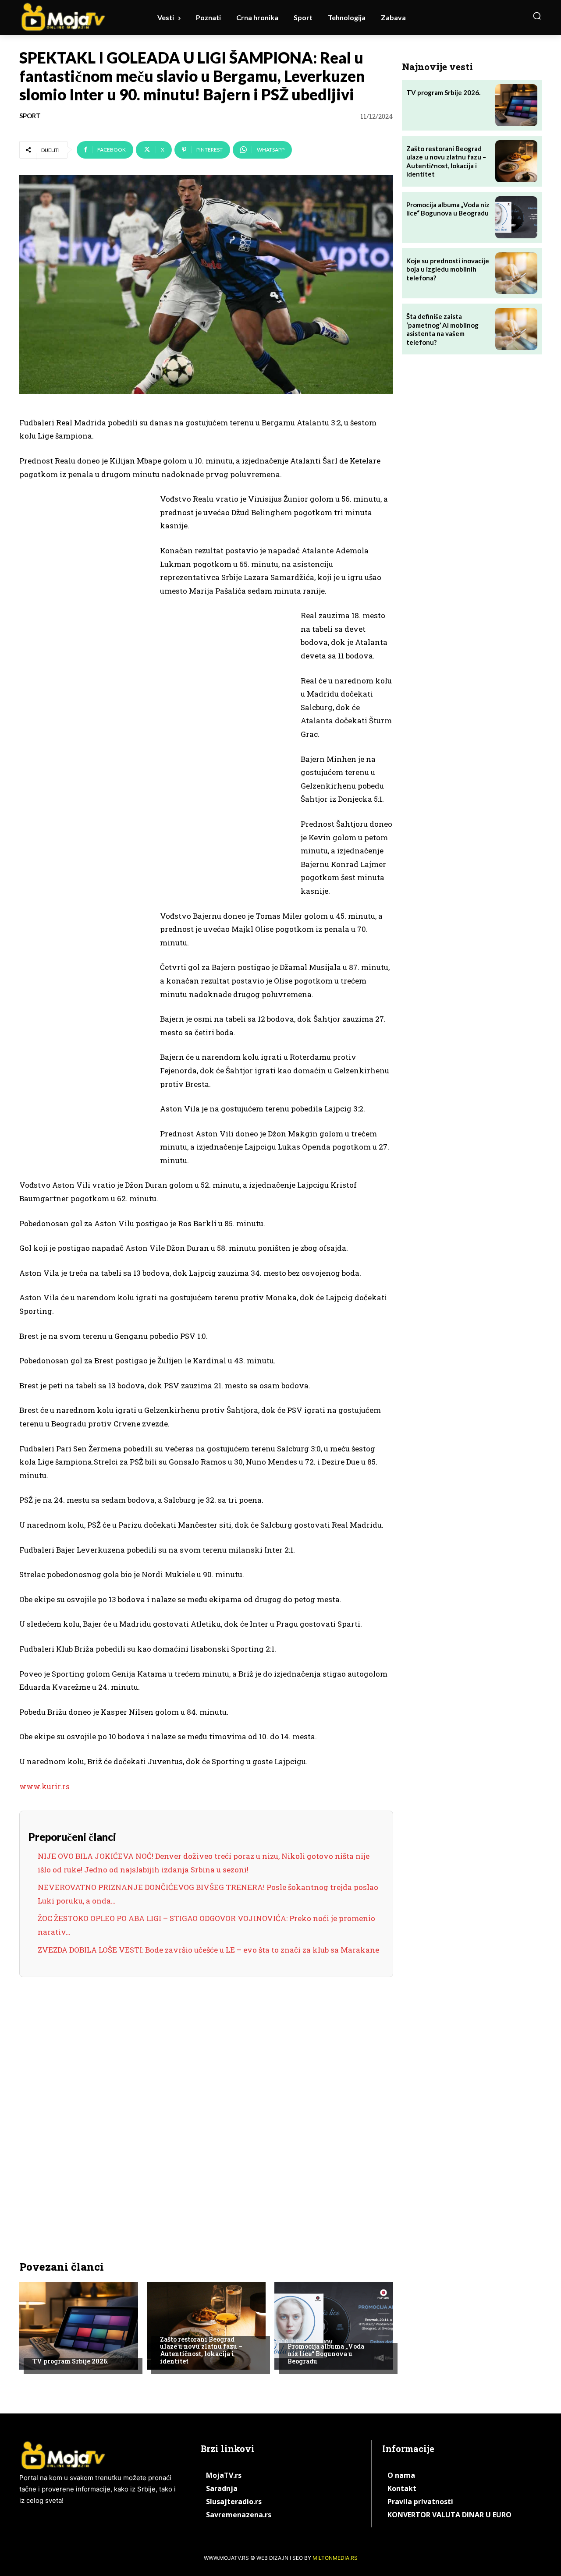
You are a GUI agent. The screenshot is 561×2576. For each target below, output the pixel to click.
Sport (30, 116)
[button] (537, 16)
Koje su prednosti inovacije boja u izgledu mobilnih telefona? (448, 269)
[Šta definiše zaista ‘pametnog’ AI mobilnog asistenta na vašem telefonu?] (516, 329)
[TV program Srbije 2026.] (79, 2326)
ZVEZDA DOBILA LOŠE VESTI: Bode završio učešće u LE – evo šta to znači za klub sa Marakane (208, 1950)
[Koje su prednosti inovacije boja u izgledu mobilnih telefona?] (516, 273)
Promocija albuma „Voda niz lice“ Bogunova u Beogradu (326, 2354)
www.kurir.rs (44, 1786)
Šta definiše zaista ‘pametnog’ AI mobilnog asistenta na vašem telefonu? (442, 329)
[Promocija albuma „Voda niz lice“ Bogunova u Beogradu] (334, 2326)
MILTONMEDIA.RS (335, 2558)
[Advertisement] (85, 628)
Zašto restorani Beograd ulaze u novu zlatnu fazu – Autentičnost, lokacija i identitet (201, 2350)
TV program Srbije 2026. (71, 2361)
